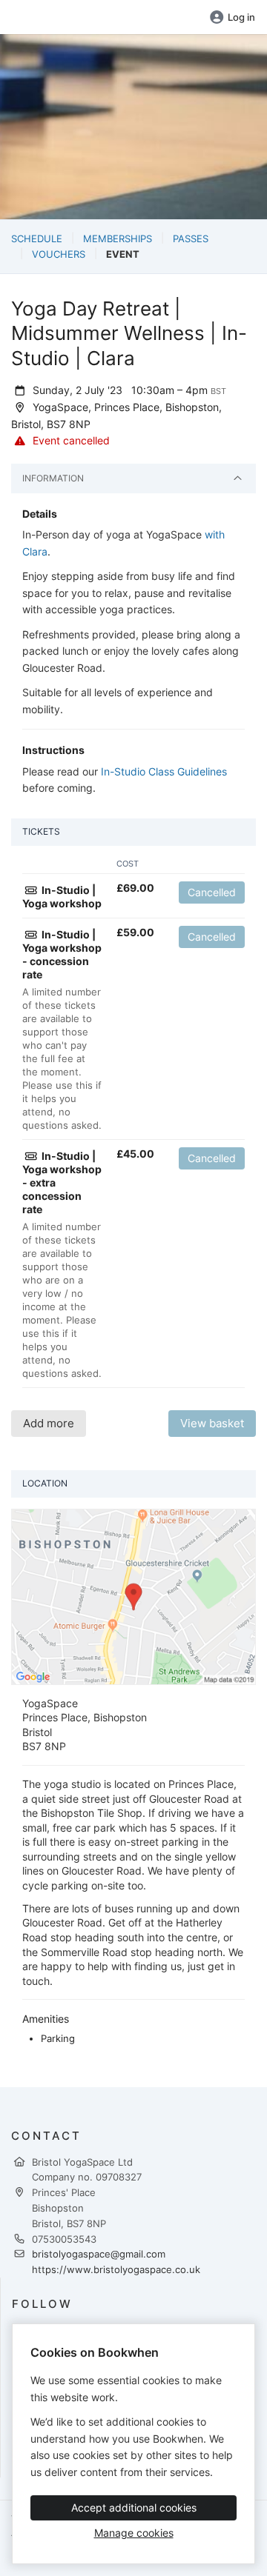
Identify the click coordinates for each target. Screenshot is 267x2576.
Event (123, 254)
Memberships (118, 238)
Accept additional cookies (134, 2507)
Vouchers (59, 254)
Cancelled (212, 892)
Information (53, 478)
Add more (49, 1423)
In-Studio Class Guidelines (164, 771)
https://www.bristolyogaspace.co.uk (116, 2269)
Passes (191, 238)
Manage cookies (134, 2533)
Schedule (37, 238)
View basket (212, 1423)
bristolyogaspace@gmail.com (99, 2254)
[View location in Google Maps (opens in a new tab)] (133, 1595)
